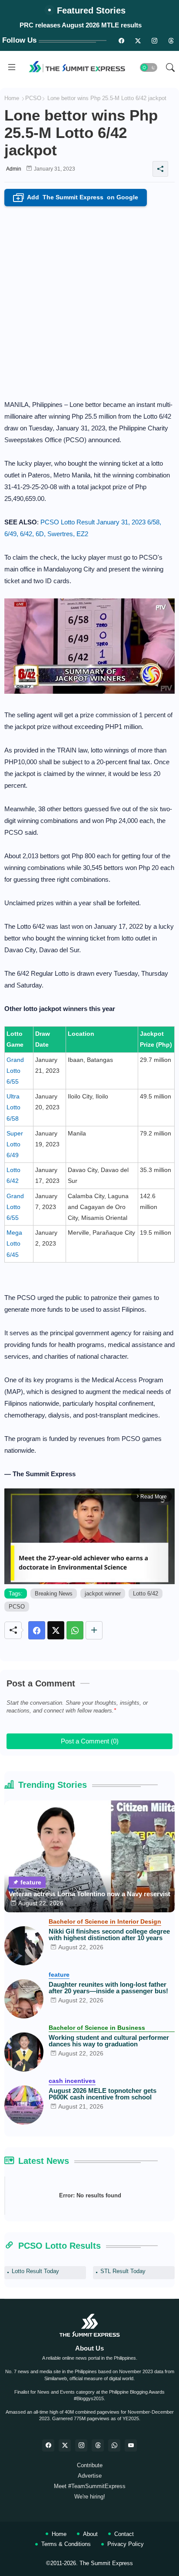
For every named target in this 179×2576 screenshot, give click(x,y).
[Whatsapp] (75, 1630)
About (90, 2534)
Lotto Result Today (35, 2271)
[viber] (114, 2445)
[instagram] (154, 40)
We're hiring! (90, 2497)
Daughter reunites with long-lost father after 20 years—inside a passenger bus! (108, 1988)
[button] (149, 67)
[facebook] (48, 2445)
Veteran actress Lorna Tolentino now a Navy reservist (89, 1894)
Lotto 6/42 (146, 1594)
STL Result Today (123, 2271)
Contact (124, 2534)
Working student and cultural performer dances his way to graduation (109, 2041)
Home (12, 98)
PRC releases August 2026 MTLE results (81, 25)
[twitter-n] (138, 40)
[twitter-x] (65, 2445)
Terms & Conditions (66, 2544)
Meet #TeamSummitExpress (90, 2486)
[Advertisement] (89, 300)
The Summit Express (106, 2563)
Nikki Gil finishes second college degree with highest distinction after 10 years (109, 1935)
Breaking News (54, 1594)
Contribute (90, 2465)
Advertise (90, 2476)
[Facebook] (37, 1630)
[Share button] (94, 1630)
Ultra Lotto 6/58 (13, 1107)
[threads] (171, 40)
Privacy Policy (126, 2544)
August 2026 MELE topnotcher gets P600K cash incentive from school (103, 2094)
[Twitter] (56, 1630)
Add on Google (77, 198)
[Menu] (12, 67)
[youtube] (131, 2445)
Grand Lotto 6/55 (15, 1071)
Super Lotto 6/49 (15, 1144)
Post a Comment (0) (90, 1741)
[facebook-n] (121, 40)
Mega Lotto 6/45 (14, 1243)
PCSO (33, 98)
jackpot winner (103, 1594)
